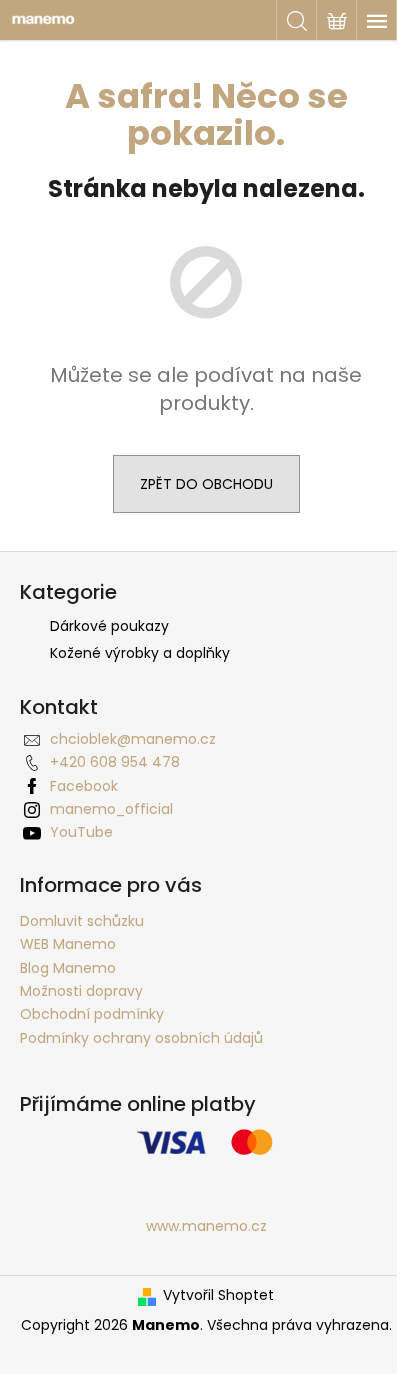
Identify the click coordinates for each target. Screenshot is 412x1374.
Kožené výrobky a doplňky (140, 653)
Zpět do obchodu (206, 484)
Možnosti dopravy (81, 991)
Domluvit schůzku (82, 921)
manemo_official (111, 809)
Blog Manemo (68, 968)
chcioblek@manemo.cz (133, 739)
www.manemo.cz (206, 1226)
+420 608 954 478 (115, 762)
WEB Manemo (68, 944)
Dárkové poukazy (109, 626)
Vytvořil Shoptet (218, 1295)
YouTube (81, 832)
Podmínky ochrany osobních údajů (141, 1038)
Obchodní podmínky (92, 1014)
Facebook (84, 786)
